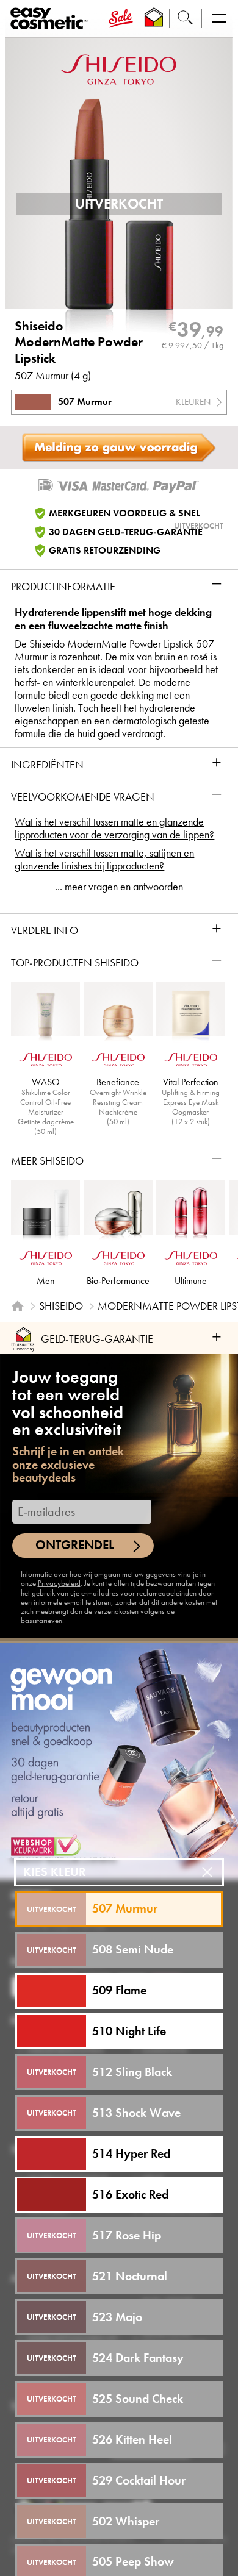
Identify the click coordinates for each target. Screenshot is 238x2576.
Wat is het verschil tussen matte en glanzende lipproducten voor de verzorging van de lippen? (114, 829)
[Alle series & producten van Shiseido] (119, 69)
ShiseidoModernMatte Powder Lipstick (79, 342)
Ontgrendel (75, 1545)
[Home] (18, 1307)
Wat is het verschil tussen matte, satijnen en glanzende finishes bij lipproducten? (104, 860)
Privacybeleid (59, 1583)
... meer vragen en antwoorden (119, 887)
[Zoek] (185, 19)
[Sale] (121, 19)
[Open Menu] (51, 19)
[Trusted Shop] (154, 19)
